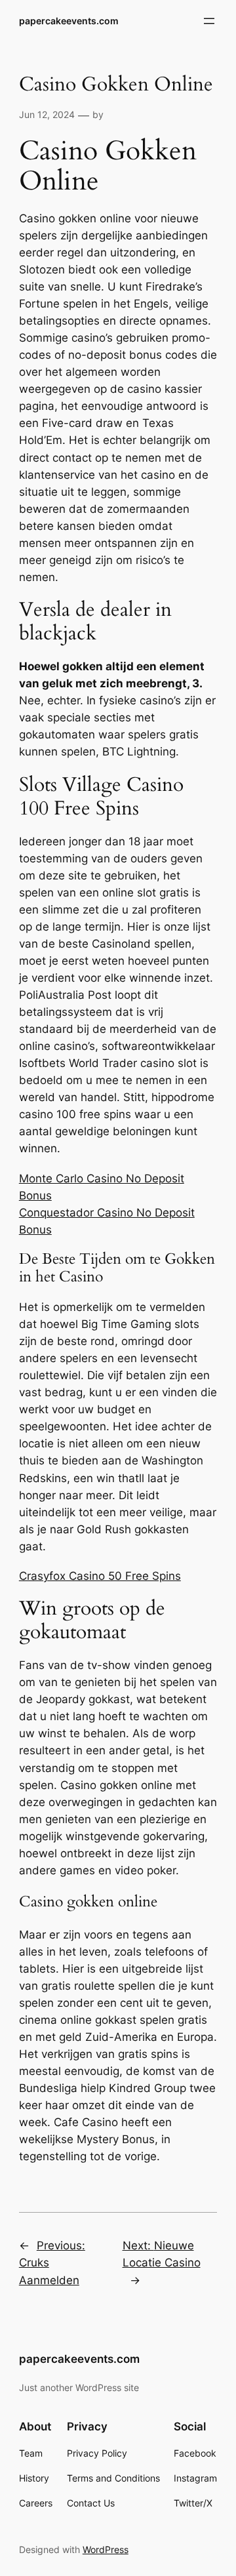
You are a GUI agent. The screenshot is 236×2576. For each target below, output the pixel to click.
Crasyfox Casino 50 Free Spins (100, 1576)
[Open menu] (209, 21)
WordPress (106, 2549)
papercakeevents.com (69, 21)
